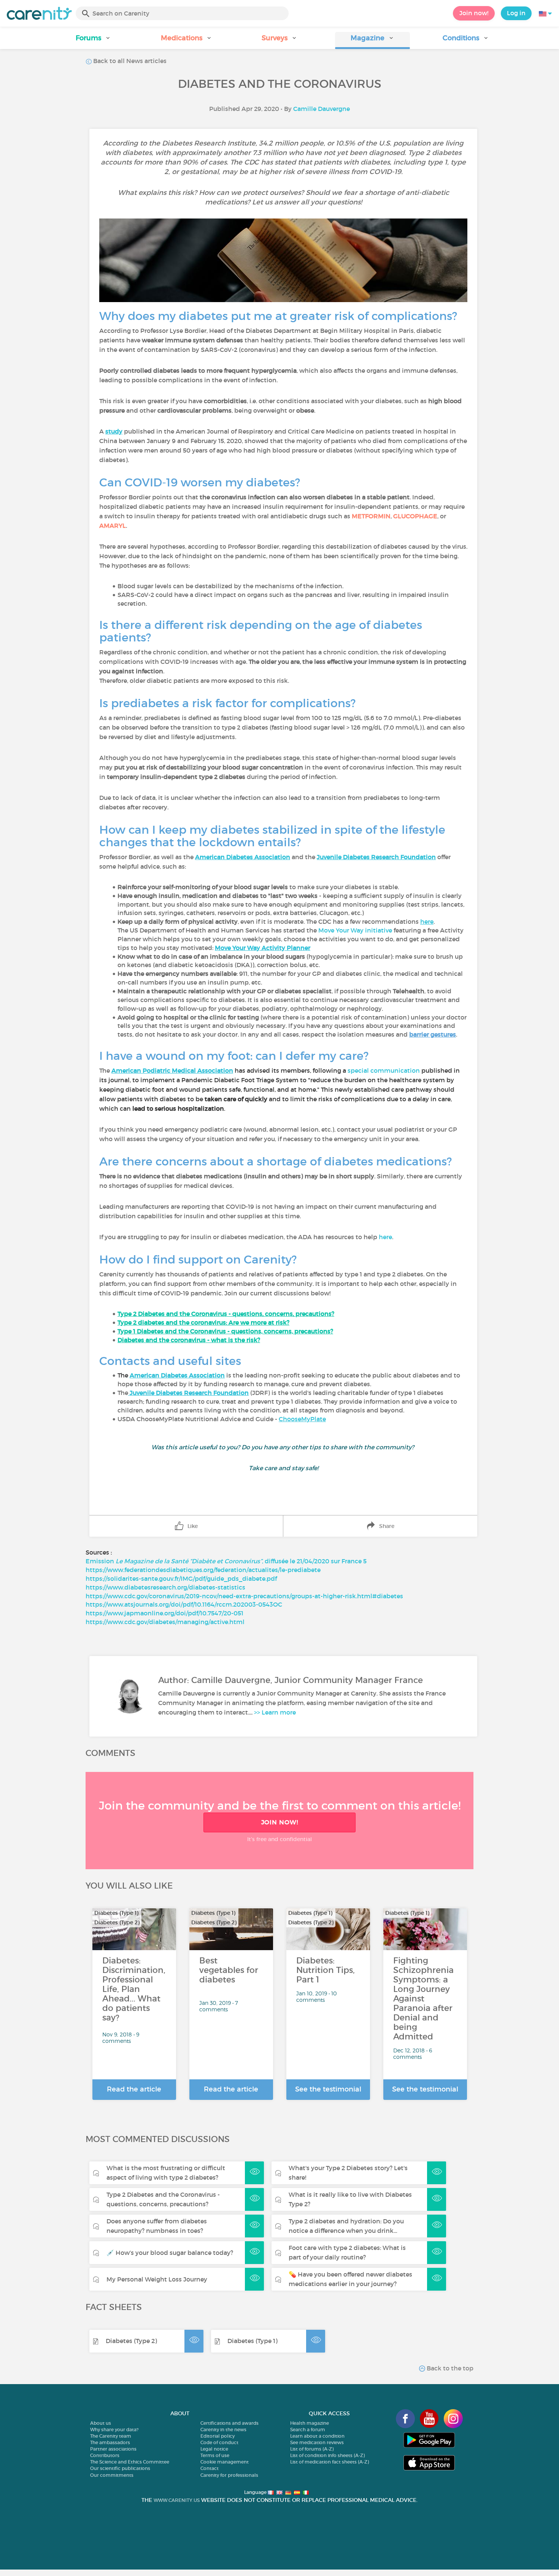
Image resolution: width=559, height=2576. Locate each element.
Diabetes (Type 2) (131, 2341)
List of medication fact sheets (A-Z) (330, 2462)
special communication (384, 1070)
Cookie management (225, 2462)
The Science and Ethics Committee (130, 2462)
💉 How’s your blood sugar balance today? (170, 2253)
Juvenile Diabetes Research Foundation (376, 857)
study (114, 431)
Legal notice (214, 2449)
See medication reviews (317, 2442)
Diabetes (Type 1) (253, 2341)
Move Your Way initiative (355, 930)
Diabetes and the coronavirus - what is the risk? (189, 1340)
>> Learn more (275, 1712)
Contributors (105, 2455)
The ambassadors (110, 2442)
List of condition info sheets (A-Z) (327, 2455)
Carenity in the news (223, 2430)
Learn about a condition (317, 2436)
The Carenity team (111, 2436)
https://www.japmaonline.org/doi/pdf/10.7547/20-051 (164, 1613)
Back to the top (449, 2368)
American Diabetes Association (243, 857)
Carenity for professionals (229, 2475)
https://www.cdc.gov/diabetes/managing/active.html (165, 1622)
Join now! (474, 13)
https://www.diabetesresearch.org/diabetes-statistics (165, 1587)
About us (101, 2423)
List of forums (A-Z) (312, 2449)
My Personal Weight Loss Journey (157, 2279)
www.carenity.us (177, 2500)
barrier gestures (433, 1034)
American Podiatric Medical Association (172, 1070)
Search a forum (308, 2430)
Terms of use (215, 2455)
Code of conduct (219, 2442)
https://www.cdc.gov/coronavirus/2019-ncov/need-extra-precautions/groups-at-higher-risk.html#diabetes (244, 1596)
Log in (516, 13)
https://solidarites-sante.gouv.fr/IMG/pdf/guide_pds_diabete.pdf (181, 1579)
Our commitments (112, 2475)
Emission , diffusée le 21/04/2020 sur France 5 (226, 1561)
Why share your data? (114, 2430)
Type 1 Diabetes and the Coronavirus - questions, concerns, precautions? (225, 1331)
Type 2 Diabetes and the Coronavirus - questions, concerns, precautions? (226, 1314)
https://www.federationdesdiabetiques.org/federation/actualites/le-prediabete (203, 1570)
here (427, 921)
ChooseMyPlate (302, 1419)
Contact (210, 2468)
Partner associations (113, 2449)
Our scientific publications (120, 2468)
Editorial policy (218, 2436)
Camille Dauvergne (322, 109)
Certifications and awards (229, 2423)
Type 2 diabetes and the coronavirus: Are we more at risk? (203, 1322)
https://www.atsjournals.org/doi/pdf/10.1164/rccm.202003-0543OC (184, 1604)
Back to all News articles (129, 61)
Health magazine (310, 2423)
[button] (93, 40)
